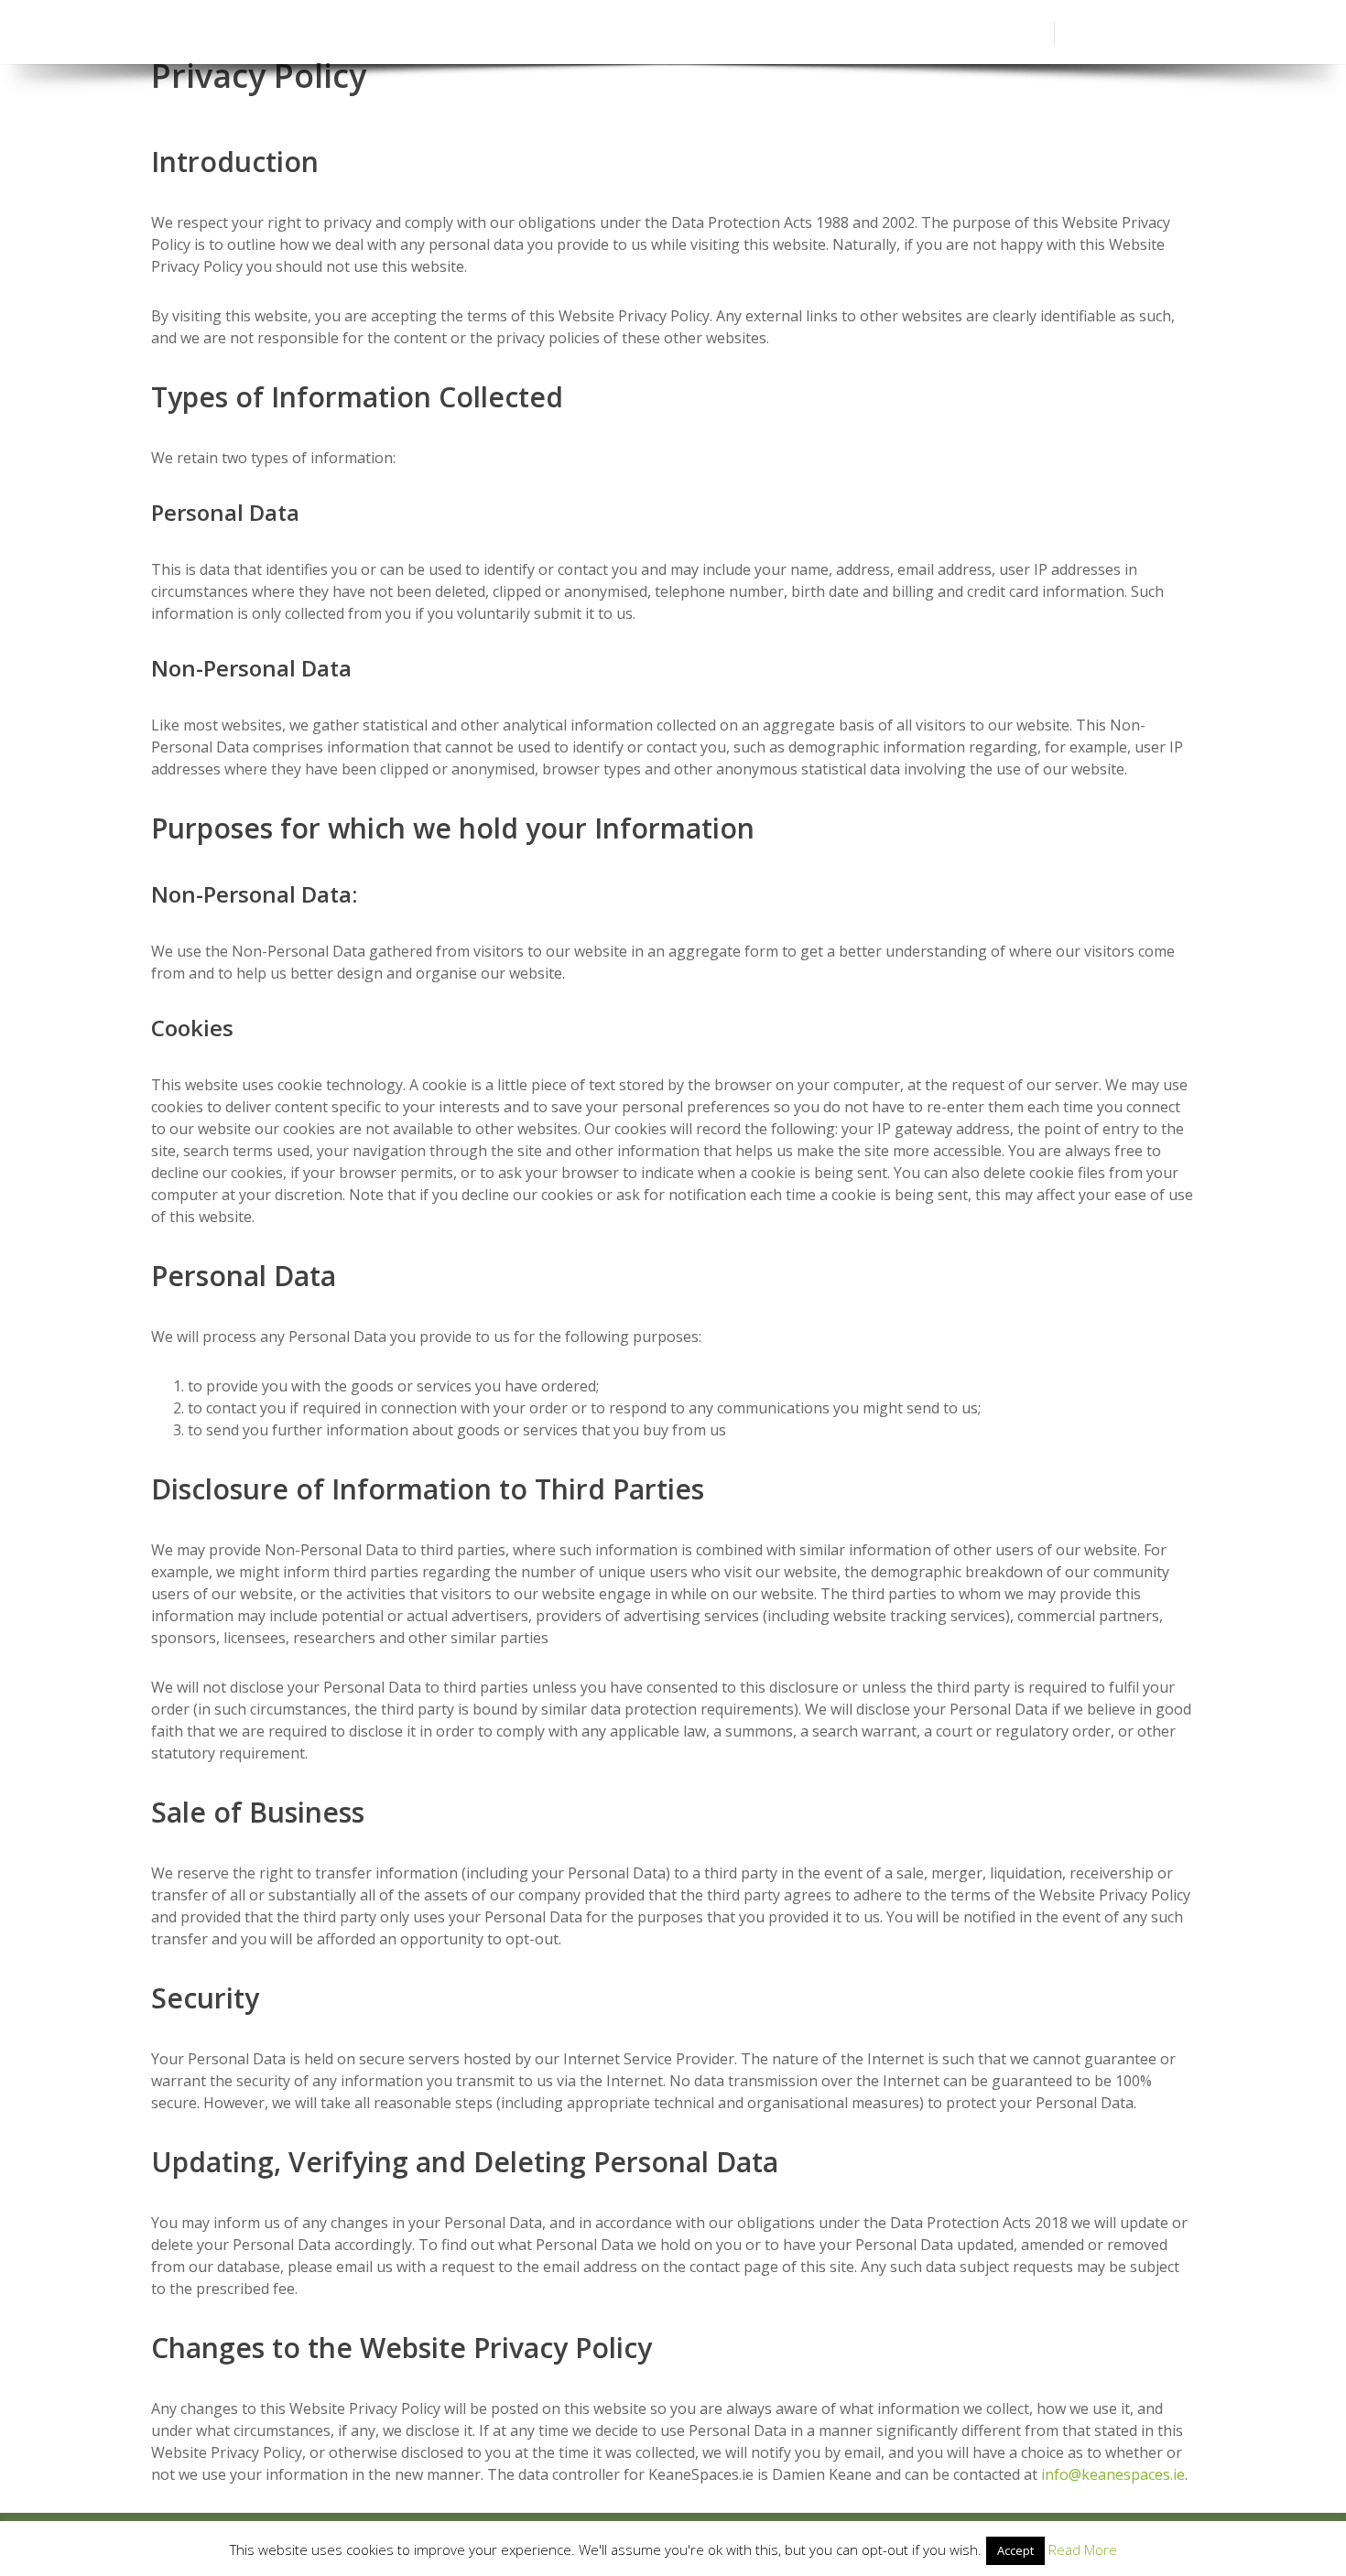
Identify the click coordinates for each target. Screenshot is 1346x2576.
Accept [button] (1015, 2550)
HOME (561, 32)
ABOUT (634, 32)
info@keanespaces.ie (1113, 2474)
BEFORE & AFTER (827, 32)
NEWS (929, 32)
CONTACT (1009, 32)
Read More (1083, 2549)
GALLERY (715, 32)
